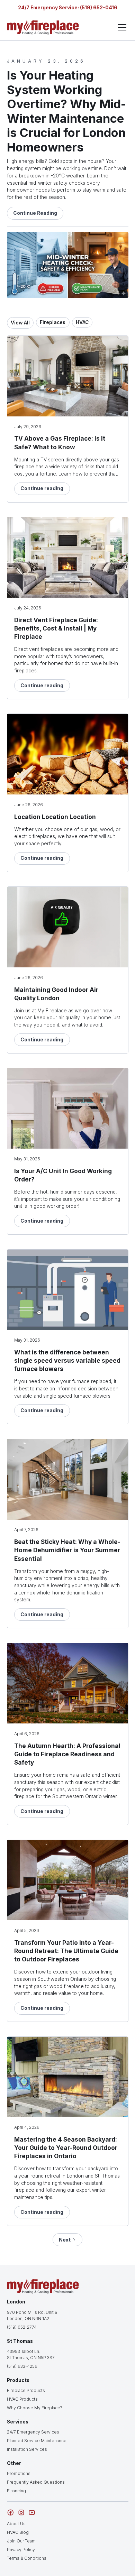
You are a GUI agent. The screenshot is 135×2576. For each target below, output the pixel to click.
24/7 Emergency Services (33, 2432)
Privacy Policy (21, 2550)
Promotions (19, 2473)
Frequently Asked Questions (36, 2482)
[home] (43, 27)
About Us (16, 2524)
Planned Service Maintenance (37, 2441)
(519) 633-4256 (22, 2366)
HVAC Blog (18, 2532)
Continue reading (42, 488)
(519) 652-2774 (22, 2327)
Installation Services (27, 2449)
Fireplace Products (26, 2390)
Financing (16, 2491)
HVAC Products (22, 2399)
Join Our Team (21, 2541)
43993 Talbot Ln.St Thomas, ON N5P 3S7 (31, 2354)
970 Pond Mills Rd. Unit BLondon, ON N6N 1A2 (32, 2315)
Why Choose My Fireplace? (35, 2408)
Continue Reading (35, 213)
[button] (121, 27)
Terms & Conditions (27, 2558)
